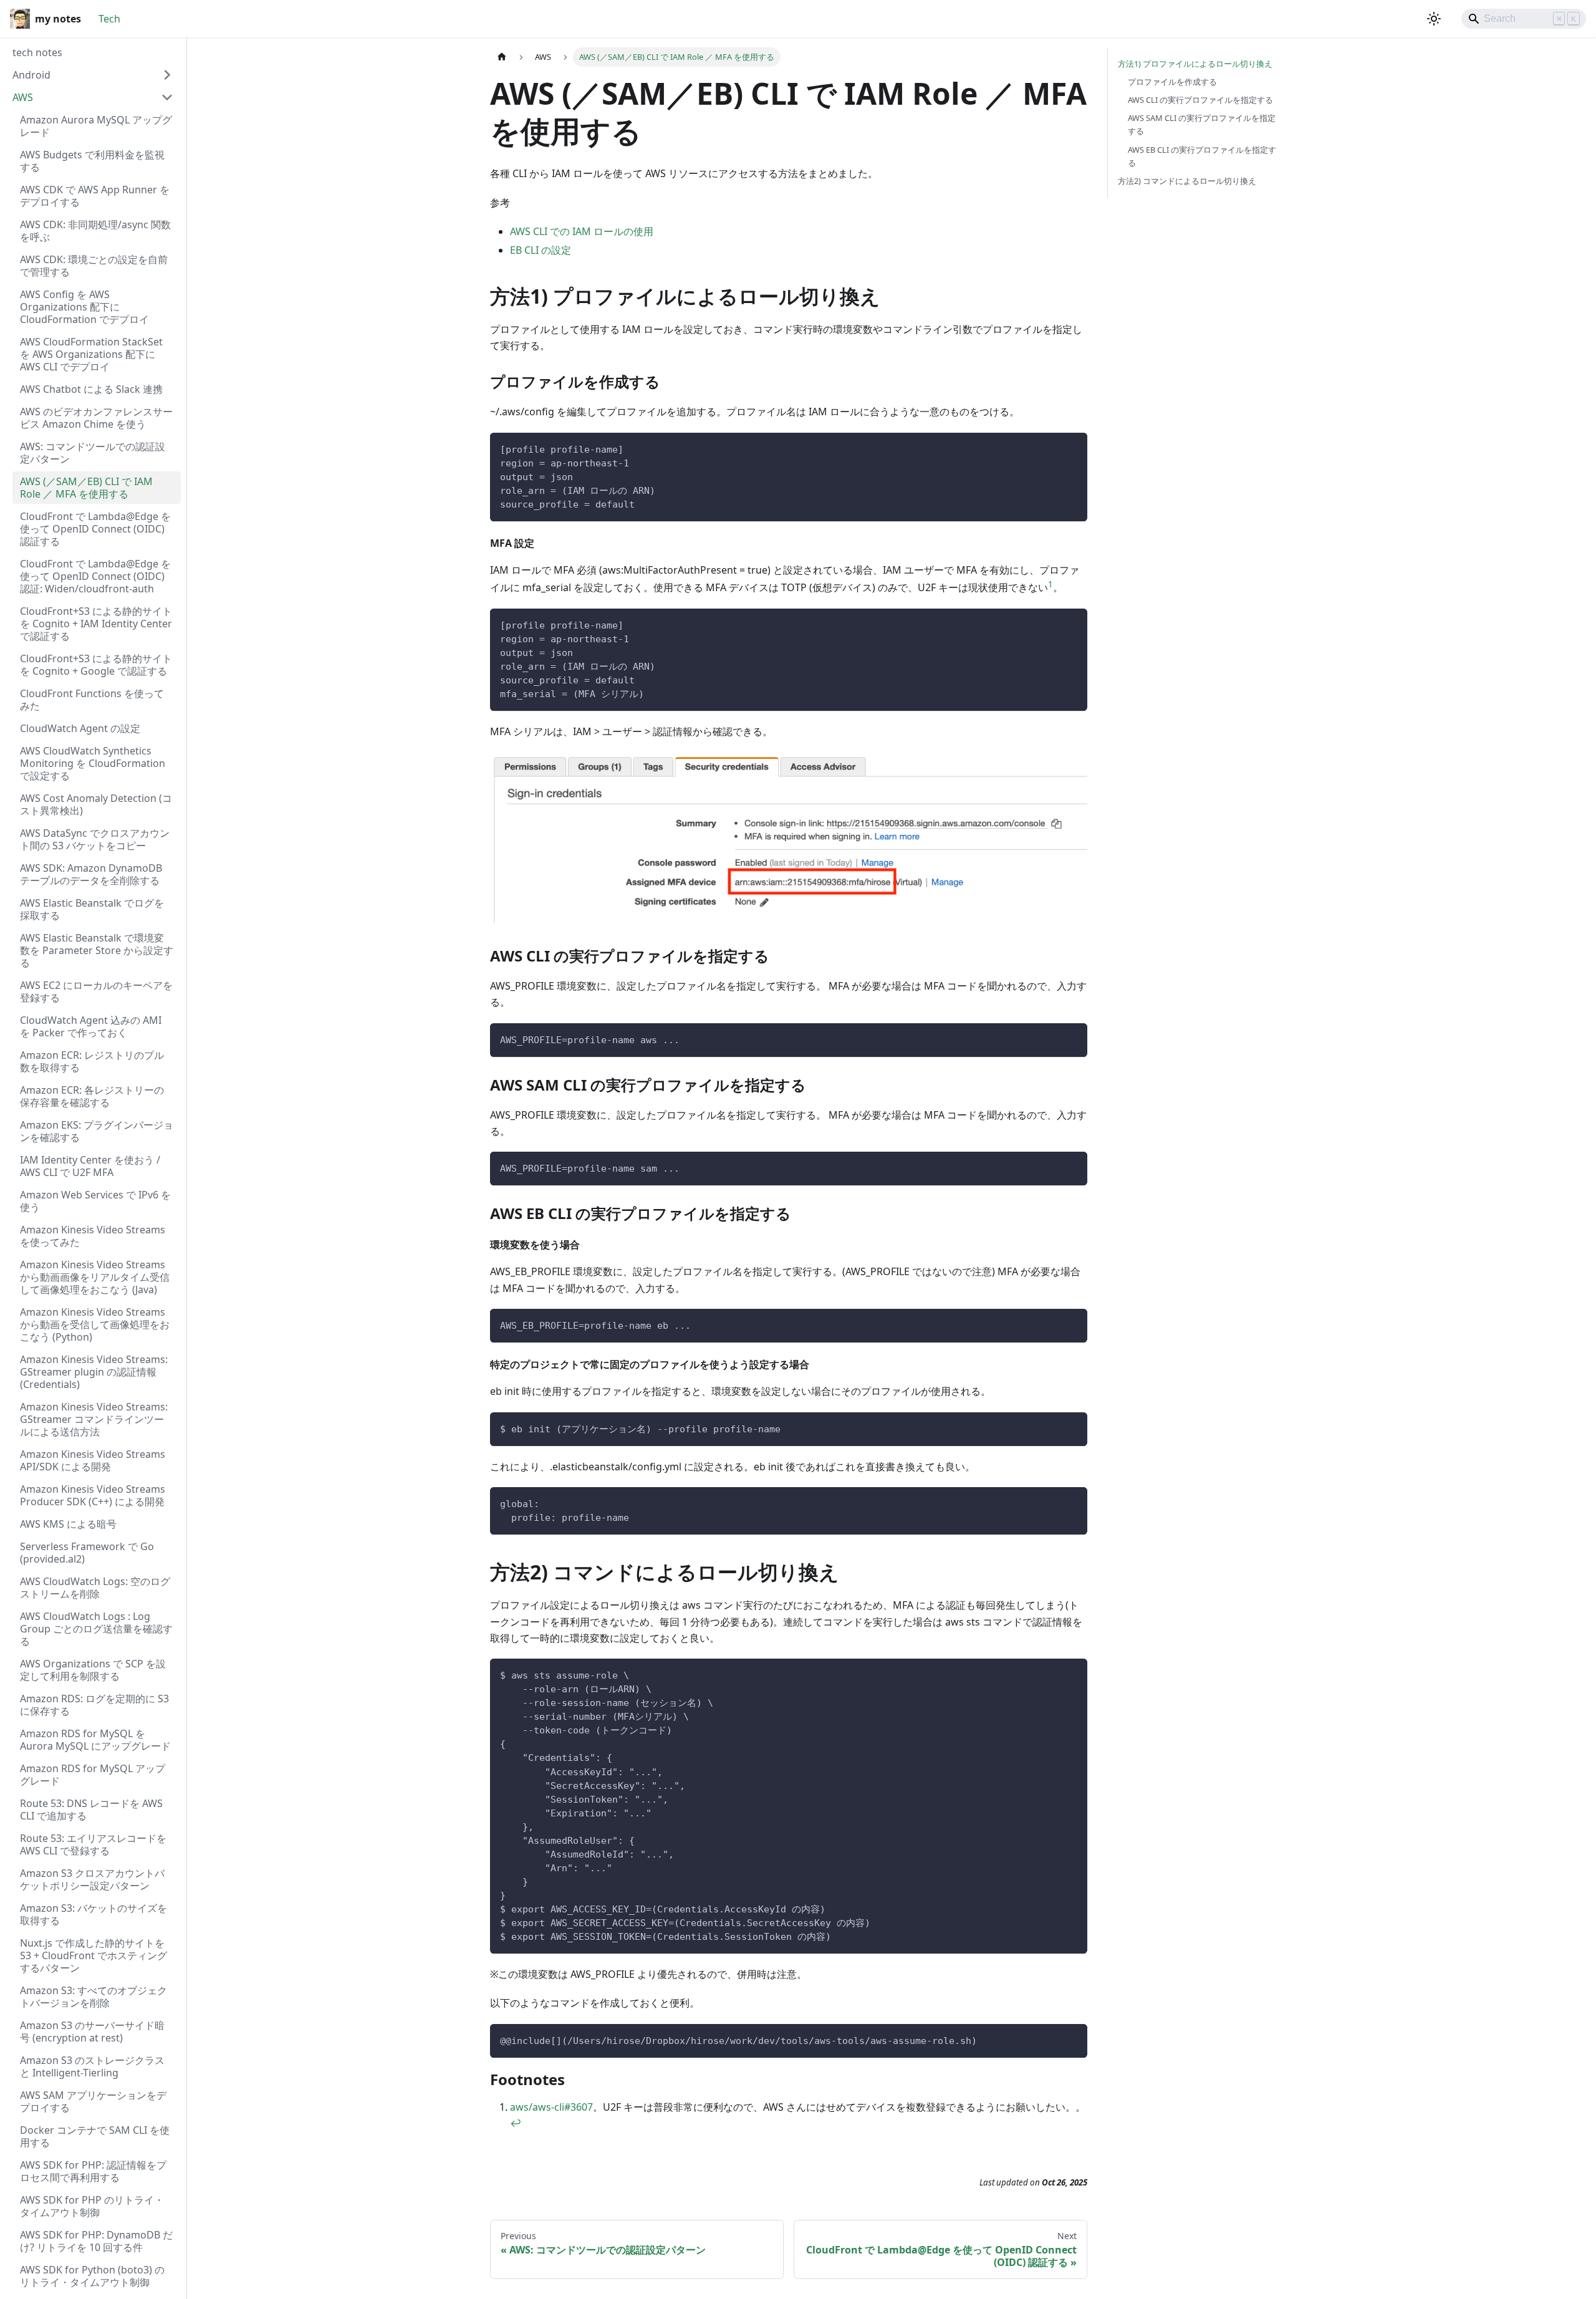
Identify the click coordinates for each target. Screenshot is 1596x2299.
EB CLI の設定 (541, 250)
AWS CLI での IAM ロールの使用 (582, 231)
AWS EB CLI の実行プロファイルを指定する (1202, 156)
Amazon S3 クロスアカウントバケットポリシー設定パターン (92, 1879)
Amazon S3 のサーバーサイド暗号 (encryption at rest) (92, 2032)
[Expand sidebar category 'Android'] (167, 75)
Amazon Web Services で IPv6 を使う (95, 1201)
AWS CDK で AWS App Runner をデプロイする (95, 196)
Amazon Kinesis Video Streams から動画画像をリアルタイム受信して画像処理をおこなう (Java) (95, 1277)
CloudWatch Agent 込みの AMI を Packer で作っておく (91, 1026)
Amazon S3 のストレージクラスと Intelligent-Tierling (92, 2066)
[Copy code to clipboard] (1072, 448)
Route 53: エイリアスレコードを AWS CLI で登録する (93, 1844)
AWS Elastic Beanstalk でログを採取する (92, 909)
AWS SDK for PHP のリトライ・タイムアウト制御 (92, 2206)
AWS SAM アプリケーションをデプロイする (93, 2101)
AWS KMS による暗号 (68, 1524)
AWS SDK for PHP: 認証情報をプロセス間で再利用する (93, 2171)
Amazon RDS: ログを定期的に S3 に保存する (94, 1705)
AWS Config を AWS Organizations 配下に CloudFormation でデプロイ (84, 307)
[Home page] (502, 57)
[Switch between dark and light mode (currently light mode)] (1434, 19)
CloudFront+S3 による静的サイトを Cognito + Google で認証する (96, 665)
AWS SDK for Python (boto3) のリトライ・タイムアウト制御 (92, 2276)
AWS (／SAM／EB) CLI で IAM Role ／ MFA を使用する (86, 488)
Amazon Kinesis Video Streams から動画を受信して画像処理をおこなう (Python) (95, 1324)
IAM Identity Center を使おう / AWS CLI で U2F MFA (90, 1166)
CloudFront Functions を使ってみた (92, 700)
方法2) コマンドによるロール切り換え (1187, 181)
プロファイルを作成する (1172, 82)
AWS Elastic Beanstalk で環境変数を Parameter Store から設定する (97, 950)
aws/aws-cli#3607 (551, 2107)
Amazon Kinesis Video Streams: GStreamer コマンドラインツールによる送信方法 (94, 1419)
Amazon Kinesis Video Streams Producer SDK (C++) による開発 (93, 1495)
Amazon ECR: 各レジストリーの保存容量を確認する (92, 1096)
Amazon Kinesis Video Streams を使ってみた (93, 1236)
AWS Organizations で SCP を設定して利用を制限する (93, 1670)
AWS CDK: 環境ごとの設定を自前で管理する (94, 266)
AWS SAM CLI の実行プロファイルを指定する (1202, 124)
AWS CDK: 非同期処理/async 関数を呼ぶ (95, 231)
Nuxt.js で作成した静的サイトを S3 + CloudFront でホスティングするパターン (94, 1955)
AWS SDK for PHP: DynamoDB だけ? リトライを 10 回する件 (96, 2241)
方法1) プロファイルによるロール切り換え (1195, 64)
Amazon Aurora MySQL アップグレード (96, 126)
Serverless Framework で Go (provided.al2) (87, 1553)
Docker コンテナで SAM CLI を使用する (95, 2136)
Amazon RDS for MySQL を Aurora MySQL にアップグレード (95, 1740)
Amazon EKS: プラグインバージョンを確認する (97, 1131)
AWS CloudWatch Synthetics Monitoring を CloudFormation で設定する (93, 763)
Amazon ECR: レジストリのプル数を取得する (92, 1061)
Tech (109, 19)
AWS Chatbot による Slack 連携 (91, 389)
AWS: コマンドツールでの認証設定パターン (93, 453)
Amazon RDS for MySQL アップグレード (93, 1775)
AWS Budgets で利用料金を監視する (92, 161)
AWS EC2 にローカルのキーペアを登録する (96, 991)
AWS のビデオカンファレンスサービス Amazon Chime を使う (96, 418)
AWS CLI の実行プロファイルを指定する (1200, 100)
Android (31, 75)
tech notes (37, 52)
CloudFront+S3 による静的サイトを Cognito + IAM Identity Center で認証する (96, 624)
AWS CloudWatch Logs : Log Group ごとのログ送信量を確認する (96, 1629)
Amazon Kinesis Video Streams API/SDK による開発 (93, 1460)
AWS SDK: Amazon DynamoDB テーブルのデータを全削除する (91, 874)
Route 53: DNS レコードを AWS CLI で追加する (91, 1810)
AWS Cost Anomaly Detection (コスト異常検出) (96, 804)
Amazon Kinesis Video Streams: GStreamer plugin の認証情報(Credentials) (94, 1372)
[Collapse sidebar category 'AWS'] (167, 97)
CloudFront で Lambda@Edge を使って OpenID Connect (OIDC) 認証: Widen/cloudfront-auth (95, 576)
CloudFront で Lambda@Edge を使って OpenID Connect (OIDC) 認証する (95, 529)
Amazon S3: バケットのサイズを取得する (94, 1914)
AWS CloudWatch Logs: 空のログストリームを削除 (95, 1588)
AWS (23, 97)
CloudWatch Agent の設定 (80, 728)
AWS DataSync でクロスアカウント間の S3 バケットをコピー (95, 839)
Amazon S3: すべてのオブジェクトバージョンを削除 (94, 1997)
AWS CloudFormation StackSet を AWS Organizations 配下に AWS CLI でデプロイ (91, 354)
